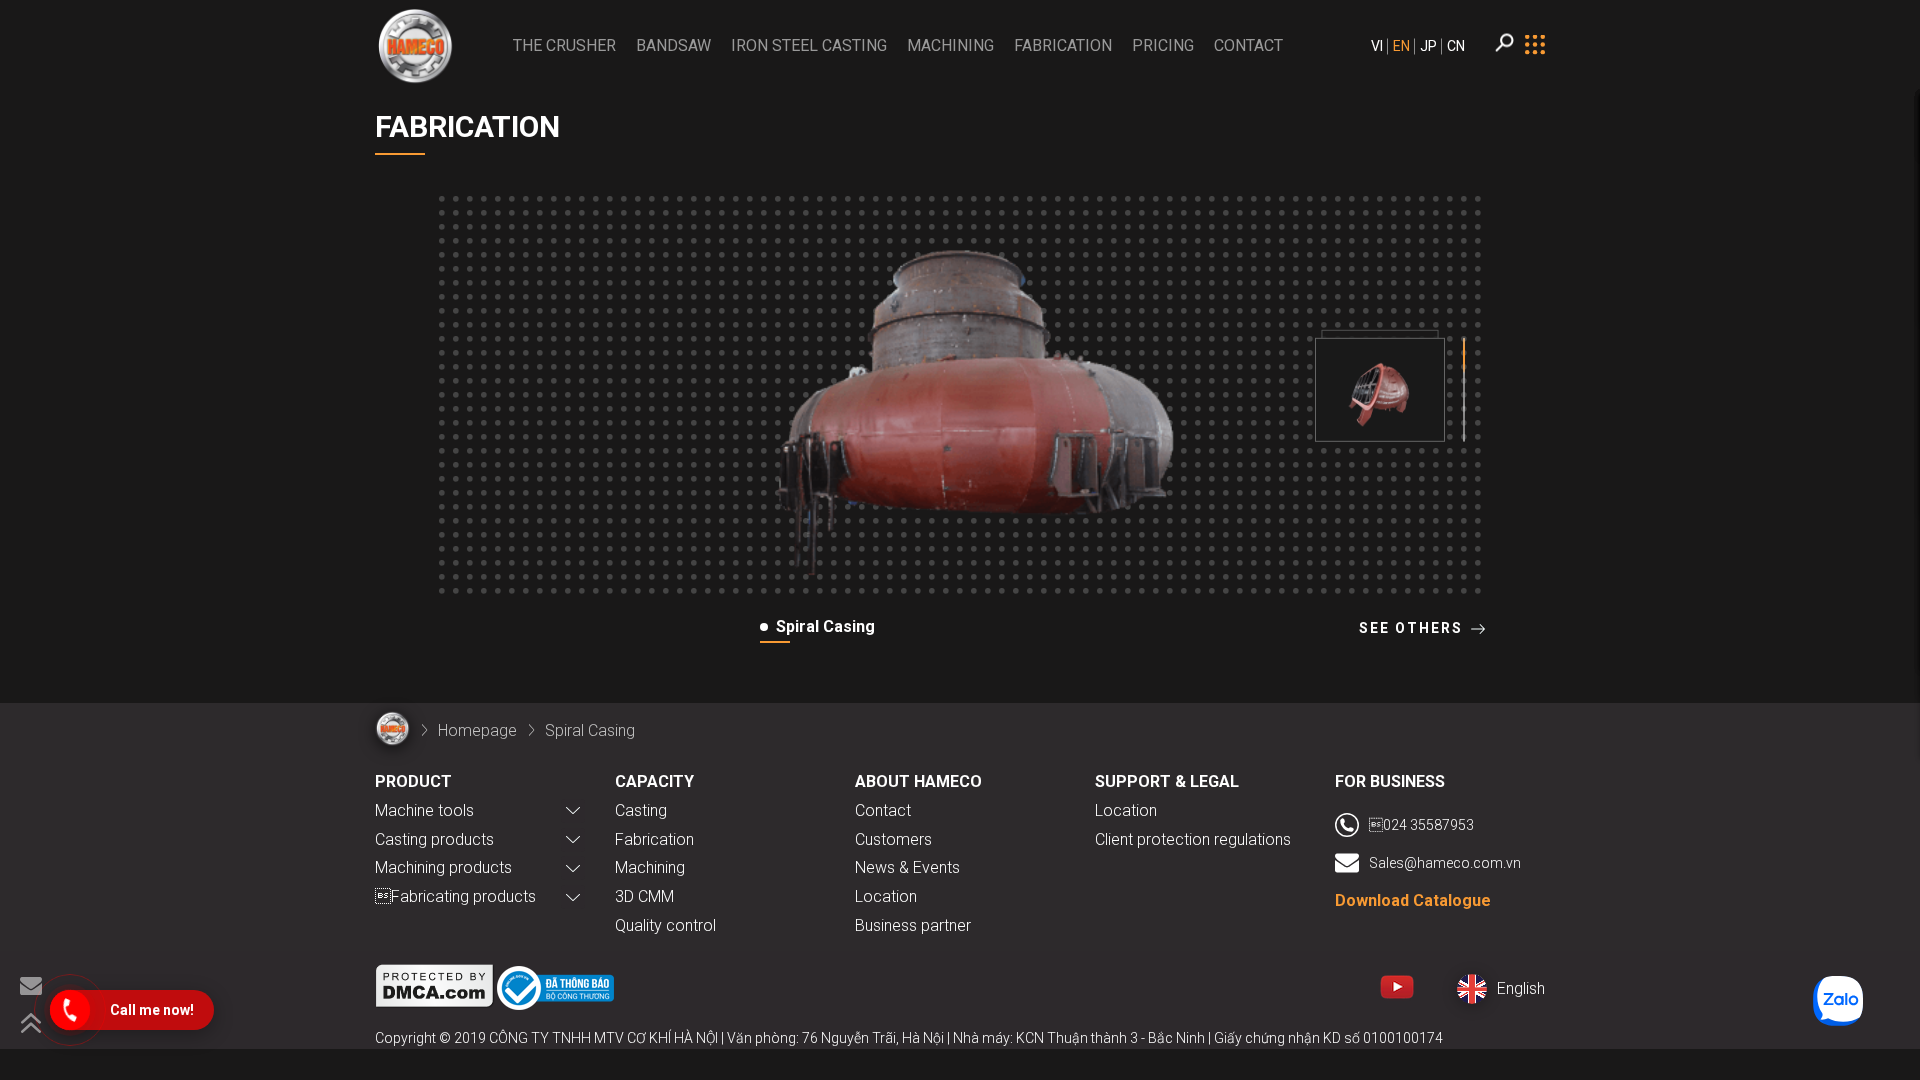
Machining (950, 45)
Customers (893, 839)
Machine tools (424, 810)
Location (886, 896)
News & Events (907, 867)
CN (1456, 46)
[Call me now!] (70, 1010)
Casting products (434, 839)
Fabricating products (455, 896)
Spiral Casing (590, 730)
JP (1428, 46)
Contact (883, 810)
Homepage (477, 730)
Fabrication (1063, 45)
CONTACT (1248, 45)
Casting (641, 810)
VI (1377, 46)
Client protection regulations (1193, 839)
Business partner (913, 925)
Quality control (665, 925)
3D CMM (644, 896)
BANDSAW (673, 45)
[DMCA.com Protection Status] (435, 989)
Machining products (443, 867)
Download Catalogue (1413, 900)
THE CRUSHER (564, 45)
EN (1401, 46)
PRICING (1163, 45)
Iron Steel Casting (809, 45)
